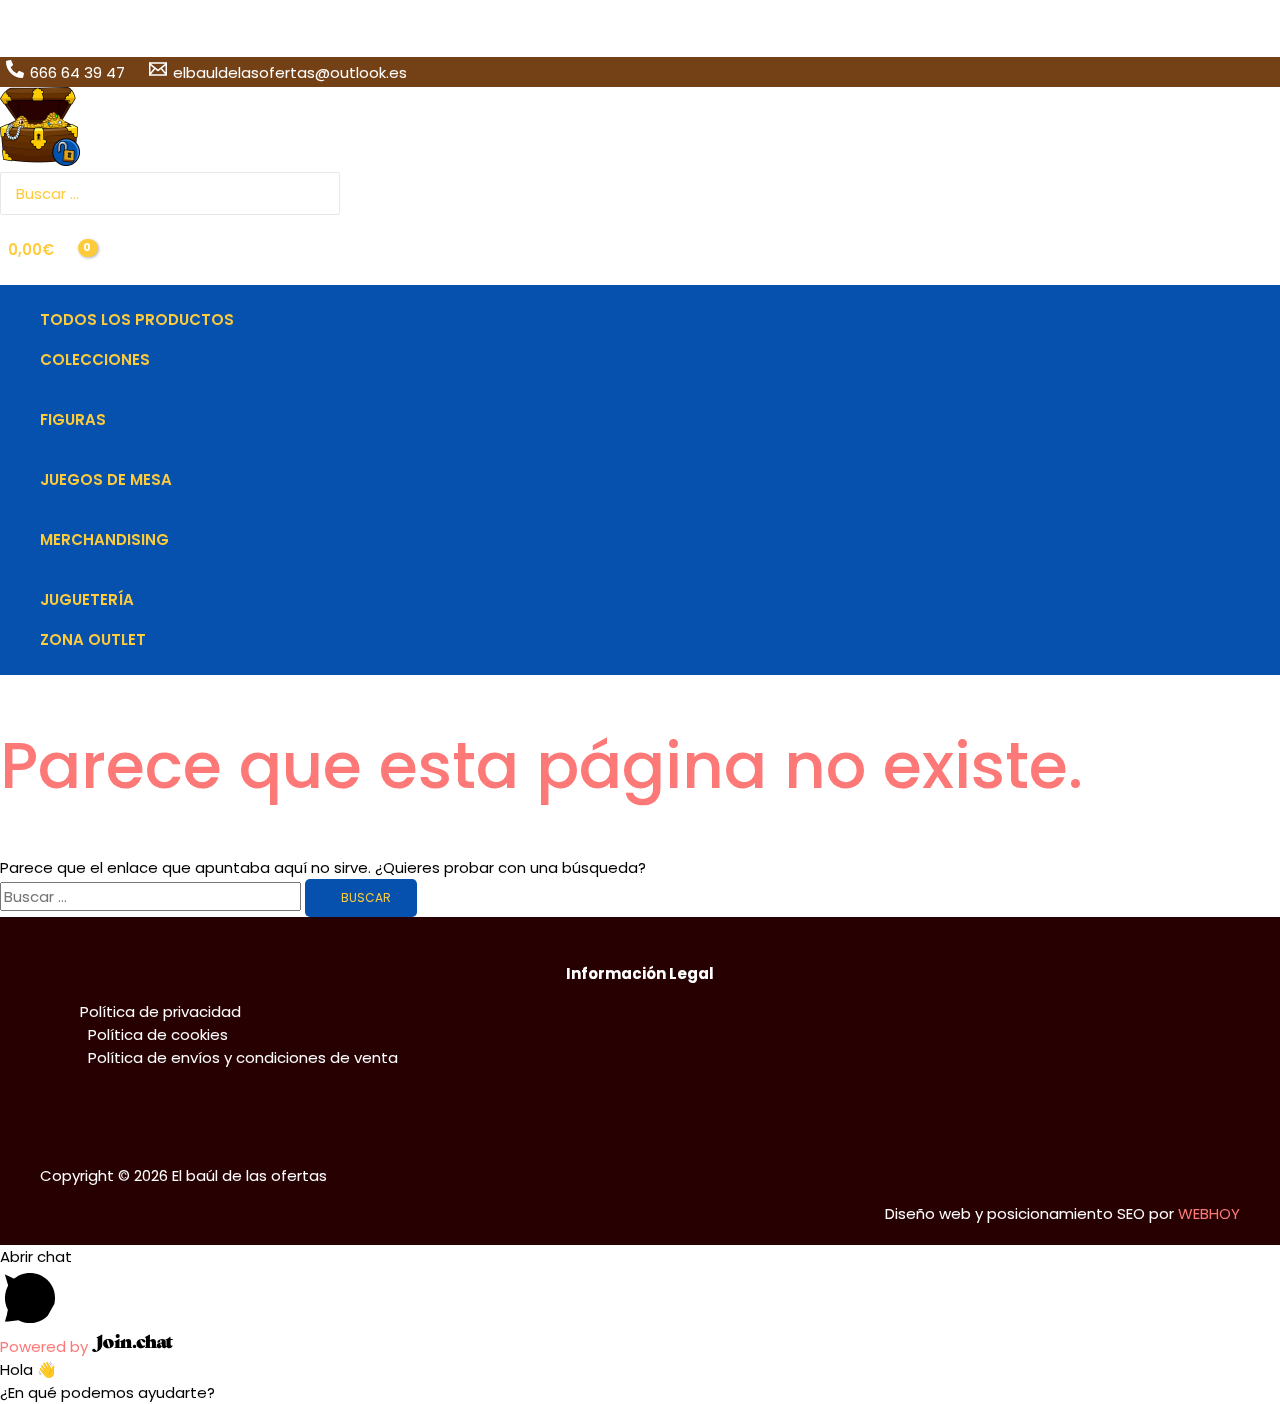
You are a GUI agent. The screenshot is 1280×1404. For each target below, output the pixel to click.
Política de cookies (158, 1034)
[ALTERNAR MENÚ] (137, 390)
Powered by (46, 1346)
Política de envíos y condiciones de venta (243, 1057)
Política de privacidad (160, 1011)
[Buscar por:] (152, 896)
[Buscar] (327, 193)
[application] (158, 360)
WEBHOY (1209, 1213)
